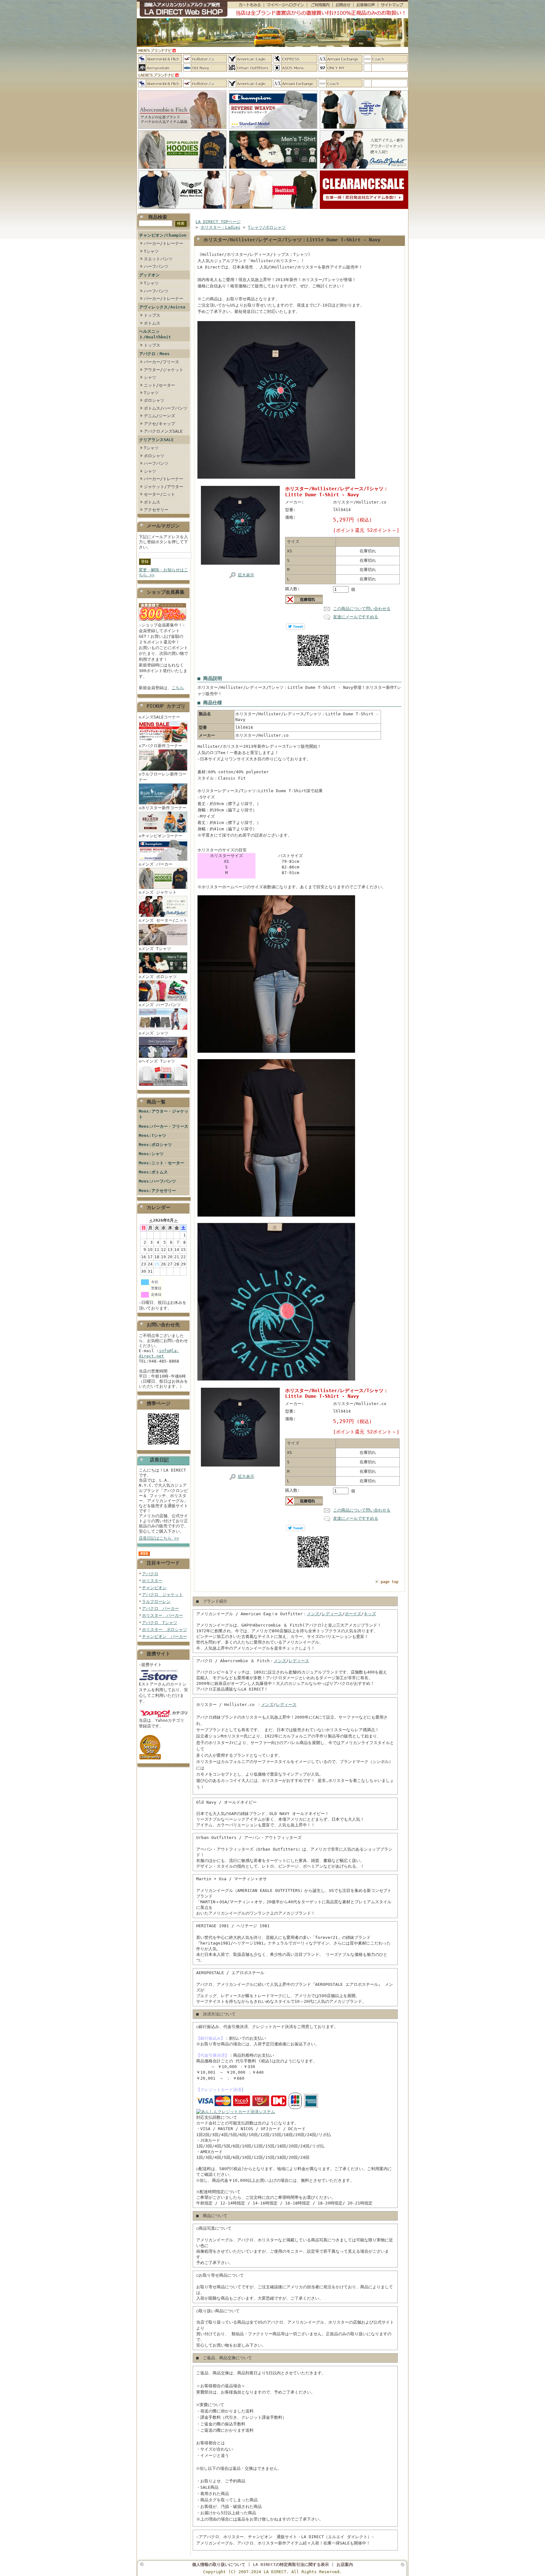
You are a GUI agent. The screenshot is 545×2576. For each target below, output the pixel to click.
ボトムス (152, 323)
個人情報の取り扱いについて (219, 2564)
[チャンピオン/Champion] (273, 129)
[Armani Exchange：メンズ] (340, 59)
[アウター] (364, 169)
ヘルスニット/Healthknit (155, 334)
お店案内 (345, 2564)
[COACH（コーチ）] (386, 59)
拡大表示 (246, 575)
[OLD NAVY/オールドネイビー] (205, 68)
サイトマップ (393, 5)
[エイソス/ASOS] (295, 68)
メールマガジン (163, 526)
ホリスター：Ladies (220, 227)
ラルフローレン (156, 1602)
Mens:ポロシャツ (155, 1145)
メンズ (313, 1614)
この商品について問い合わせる (362, 609)
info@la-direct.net (159, 1353)
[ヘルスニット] (273, 209)
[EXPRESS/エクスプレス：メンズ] (295, 59)
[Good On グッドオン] (364, 129)
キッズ (370, 1614)
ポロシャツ (154, 400)
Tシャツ (151, 251)
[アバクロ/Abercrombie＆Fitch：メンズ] (160, 59)
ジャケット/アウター (164, 487)
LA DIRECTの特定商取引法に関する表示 (291, 2564)
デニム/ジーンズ (159, 416)
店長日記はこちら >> (159, 1538)
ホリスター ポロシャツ (164, 1630)
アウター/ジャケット (164, 370)
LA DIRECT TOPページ (218, 222)
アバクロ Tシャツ (160, 1623)
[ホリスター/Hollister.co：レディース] (205, 83)
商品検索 (158, 217)
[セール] (364, 209)
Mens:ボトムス (153, 1172)
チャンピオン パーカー (164, 1637)
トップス (152, 315)
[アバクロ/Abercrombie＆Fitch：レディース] (160, 83)
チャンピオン (154, 1588)
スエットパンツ (158, 259)
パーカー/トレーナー (164, 243)
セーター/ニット (159, 494)
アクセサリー (156, 510)
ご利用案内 (320, 5)
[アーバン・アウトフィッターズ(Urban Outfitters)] (250, 68)
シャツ (150, 377)
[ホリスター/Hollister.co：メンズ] (205, 59)
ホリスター (152, 1581)
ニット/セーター (159, 385)
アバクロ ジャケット (162, 1595)
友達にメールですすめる (356, 617)
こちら (178, 688)
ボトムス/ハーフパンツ (166, 408)
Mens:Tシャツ (152, 1135)
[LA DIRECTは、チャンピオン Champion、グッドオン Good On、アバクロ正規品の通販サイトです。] (182, 9)
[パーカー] (182, 169)
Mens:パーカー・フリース (164, 1126)
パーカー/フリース (161, 362)
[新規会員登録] (162, 621)
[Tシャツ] (273, 169)
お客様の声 (366, 5)
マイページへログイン (285, 5)
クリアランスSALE (156, 440)
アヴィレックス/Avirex (162, 307)
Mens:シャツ (151, 1154)
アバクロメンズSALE (163, 431)
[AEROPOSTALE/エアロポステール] (160, 68)
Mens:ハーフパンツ (157, 1181)
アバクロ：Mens (154, 354)
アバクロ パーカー (160, 1608)
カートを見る (246, 5)
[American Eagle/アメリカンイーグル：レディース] (250, 83)
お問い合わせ (343, 5)
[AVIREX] (182, 209)
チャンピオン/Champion (163, 235)
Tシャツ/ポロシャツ (267, 227)
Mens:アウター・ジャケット (164, 1114)
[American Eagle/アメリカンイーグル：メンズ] (250, 59)
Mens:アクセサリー (157, 1191)
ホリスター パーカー (162, 1615)
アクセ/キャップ (159, 424)
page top (390, 1582)
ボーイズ (353, 1614)
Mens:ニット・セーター (161, 1163)
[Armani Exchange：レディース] (295, 83)
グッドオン (149, 275)
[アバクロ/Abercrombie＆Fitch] (182, 129)
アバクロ (150, 1574)
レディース (332, 1614)
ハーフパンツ (156, 266)
